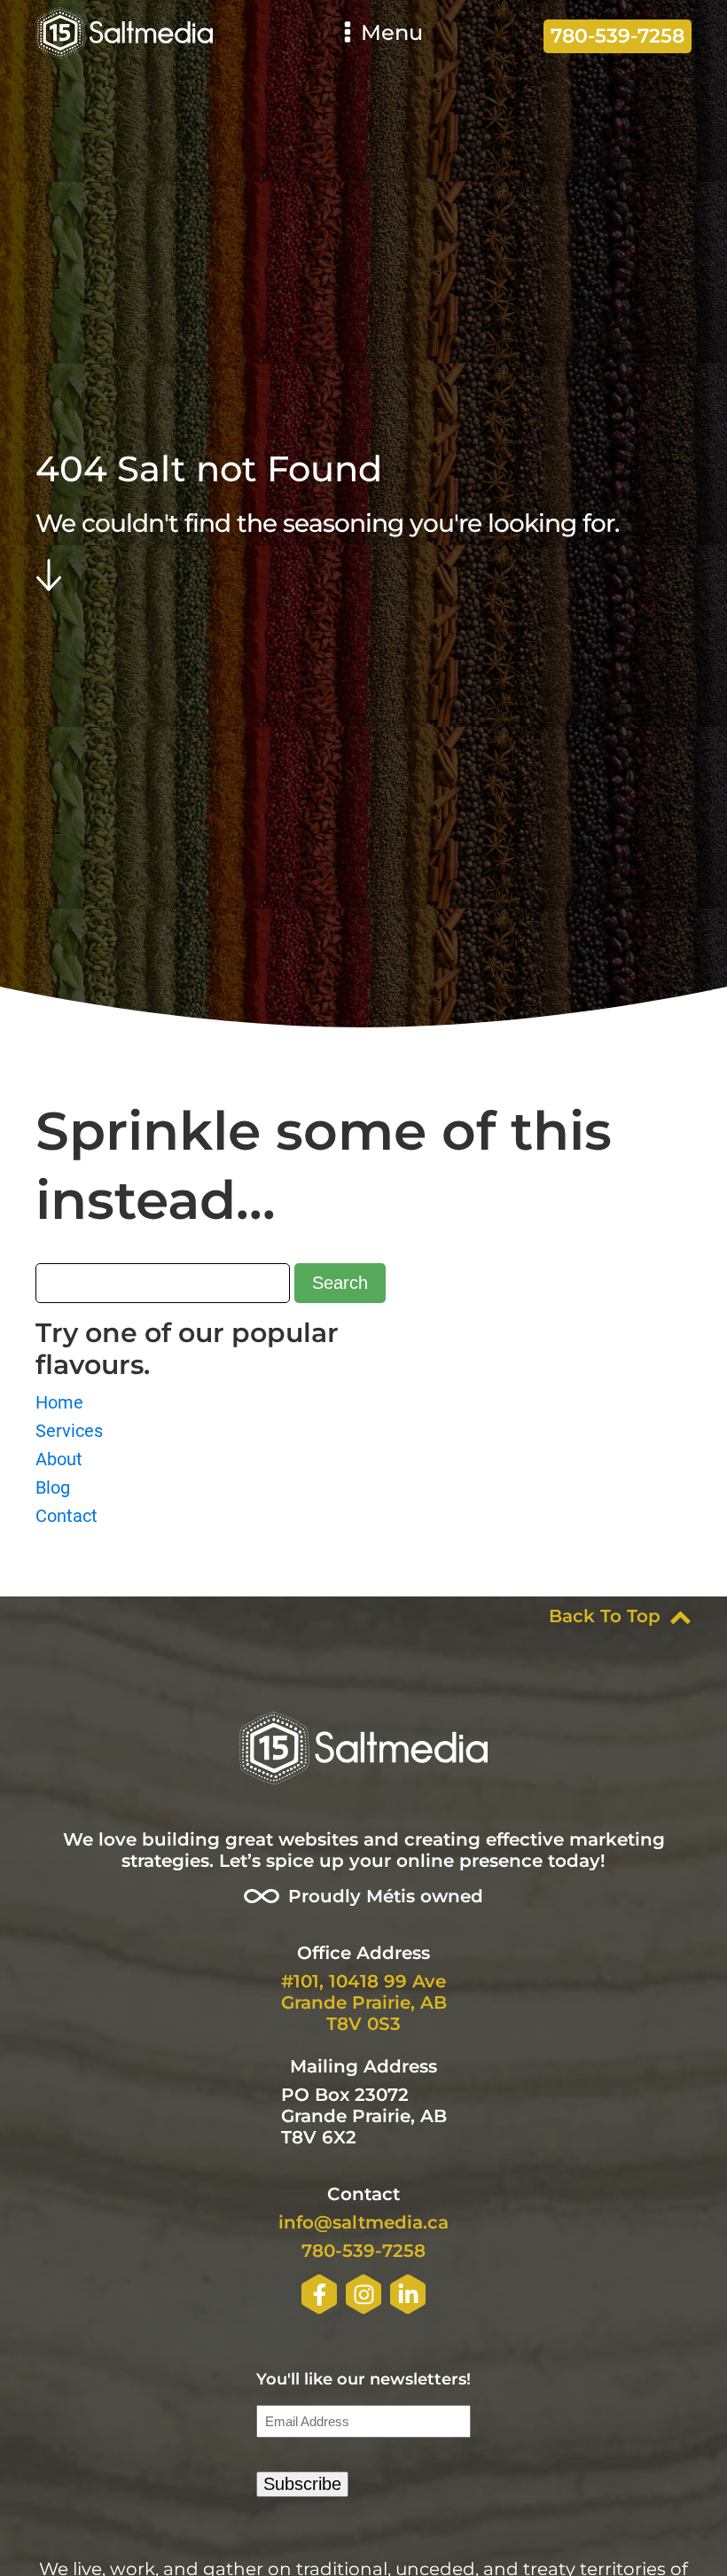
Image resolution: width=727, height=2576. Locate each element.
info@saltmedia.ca (363, 2222)
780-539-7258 (363, 2251)
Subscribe (302, 2484)
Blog (53, 1487)
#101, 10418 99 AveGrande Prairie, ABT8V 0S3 (364, 2002)
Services (69, 1431)
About (59, 1459)
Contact (66, 1516)
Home (59, 1402)
